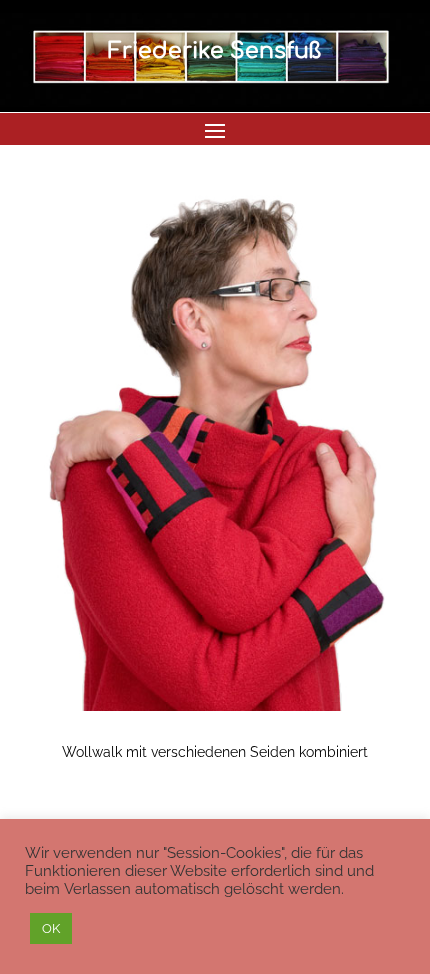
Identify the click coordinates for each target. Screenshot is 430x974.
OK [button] (51, 928)
